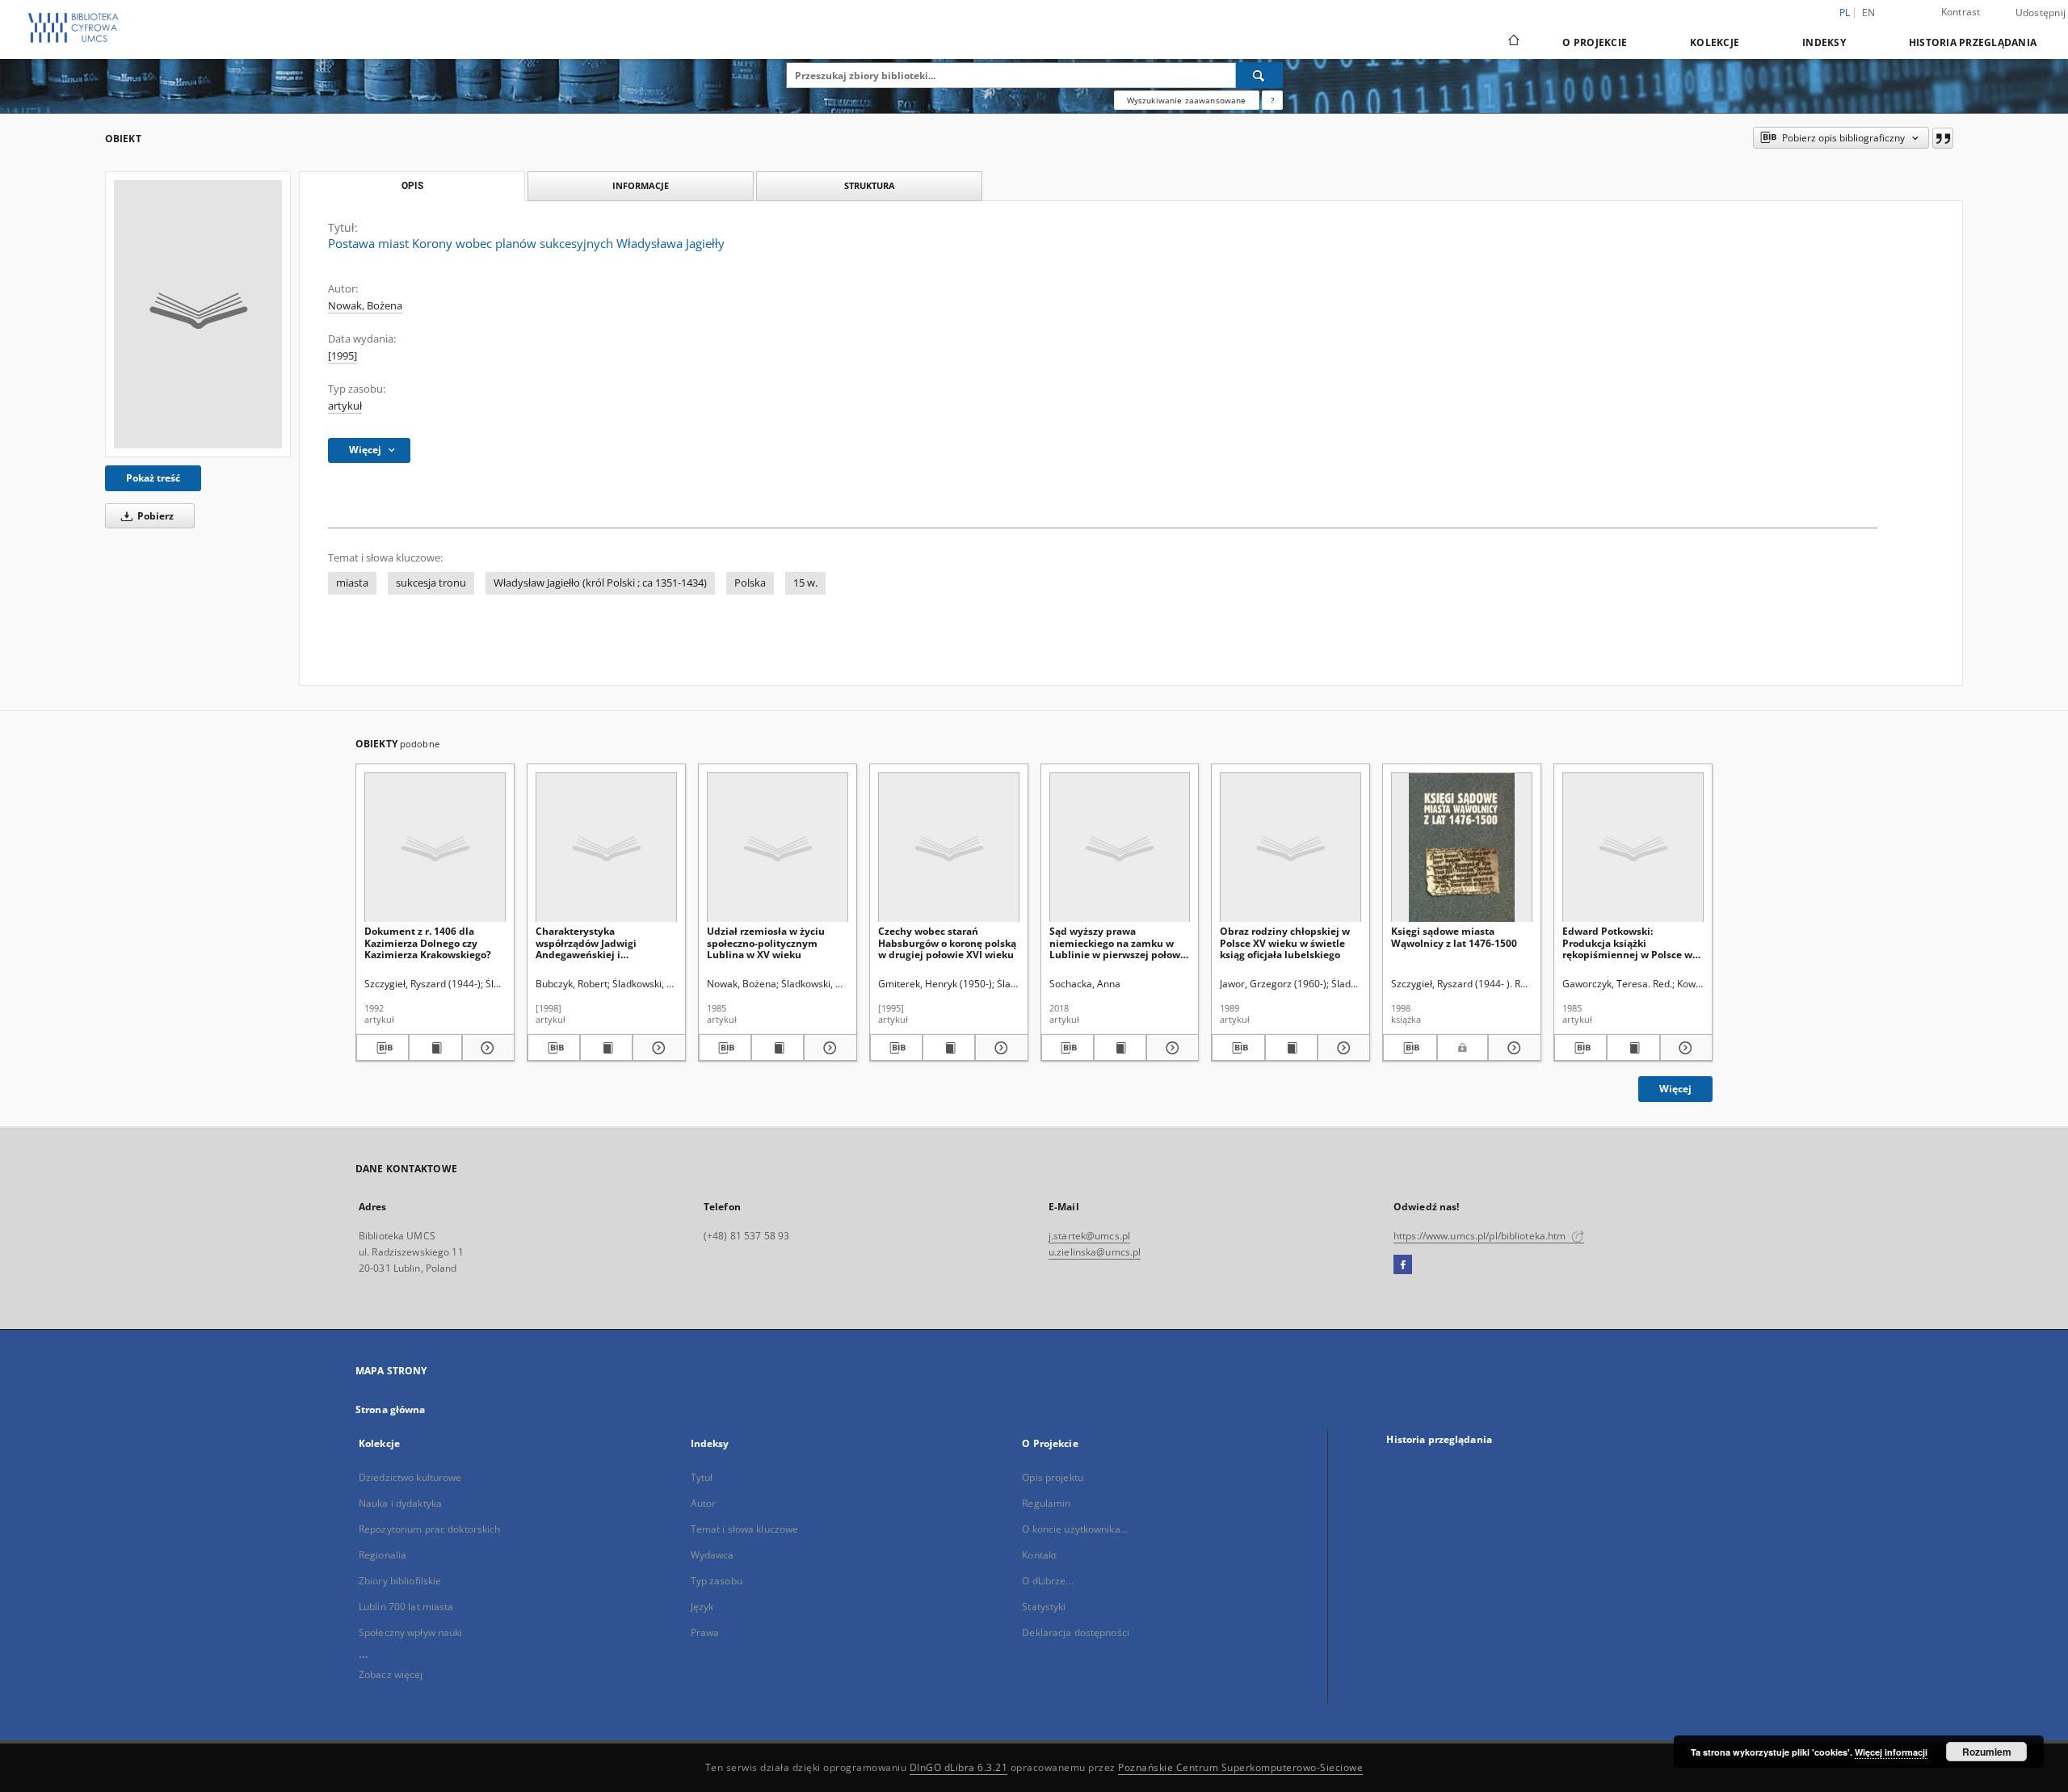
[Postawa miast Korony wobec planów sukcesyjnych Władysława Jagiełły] (198, 314)
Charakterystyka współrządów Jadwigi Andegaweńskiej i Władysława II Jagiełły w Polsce (593, 942)
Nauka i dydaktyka (400, 1503)
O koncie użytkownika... (1075, 1529)
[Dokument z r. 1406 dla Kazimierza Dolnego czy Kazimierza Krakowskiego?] (435, 848)
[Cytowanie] (1943, 138)
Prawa (705, 1632)
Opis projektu (1053, 1477)
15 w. (805, 583)
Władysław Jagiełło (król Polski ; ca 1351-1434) (600, 583)
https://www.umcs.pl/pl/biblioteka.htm (1481, 1236)
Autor (704, 1503)
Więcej (1675, 1089)
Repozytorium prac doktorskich (429, 1529)
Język (702, 1607)
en (1869, 13)
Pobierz (154, 516)
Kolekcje (1715, 42)
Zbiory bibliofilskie (400, 1581)
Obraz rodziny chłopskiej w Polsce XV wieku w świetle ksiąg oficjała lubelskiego (1285, 942)
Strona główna (391, 1409)
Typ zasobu (717, 1581)
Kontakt (1039, 1555)
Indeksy (1824, 42)
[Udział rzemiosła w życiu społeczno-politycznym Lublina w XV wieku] (778, 848)
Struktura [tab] (870, 185)
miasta (352, 583)
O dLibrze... (1047, 1581)
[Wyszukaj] (1259, 75)
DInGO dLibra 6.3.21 (959, 1767)
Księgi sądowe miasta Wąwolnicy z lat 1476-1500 (1454, 937)
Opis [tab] (412, 186)
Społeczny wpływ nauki (411, 1632)
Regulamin (1046, 1503)
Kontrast (1961, 12)
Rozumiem (1987, 1752)
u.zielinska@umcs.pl (1095, 1252)
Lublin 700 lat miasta (406, 1607)
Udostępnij (2041, 13)
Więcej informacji (1891, 1752)
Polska (750, 583)
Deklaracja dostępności (1076, 1632)
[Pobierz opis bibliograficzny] (382, 1048)
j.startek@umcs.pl (1089, 1236)
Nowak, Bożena (365, 306)
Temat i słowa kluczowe (745, 1529)
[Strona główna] (1513, 42)
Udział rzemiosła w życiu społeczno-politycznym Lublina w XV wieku (766, 942)
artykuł (345, 406)
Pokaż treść (153, 478)
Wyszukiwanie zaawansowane (1187, 100)
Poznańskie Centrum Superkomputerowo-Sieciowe (1240, 1767)
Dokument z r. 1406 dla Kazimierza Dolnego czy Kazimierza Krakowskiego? (428, 942)
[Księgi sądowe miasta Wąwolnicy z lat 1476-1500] (1462, 848)
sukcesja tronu (431, 583)
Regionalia (382, 1555)
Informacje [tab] (641, 185)
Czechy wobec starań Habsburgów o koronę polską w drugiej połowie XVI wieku (947, 942)
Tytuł (702, 1477)
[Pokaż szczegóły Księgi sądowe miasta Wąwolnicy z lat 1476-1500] (1512, 1048)
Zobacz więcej (391, 1674)
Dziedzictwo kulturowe (410, 1477)
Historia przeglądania (1973, 42)
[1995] (343, 356)
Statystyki (1044, 1607)
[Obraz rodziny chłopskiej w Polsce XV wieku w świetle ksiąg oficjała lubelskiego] (1290, 848)
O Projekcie (1595, 42)
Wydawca (712, 1555)
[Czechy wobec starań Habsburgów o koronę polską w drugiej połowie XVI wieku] (949, 848)
